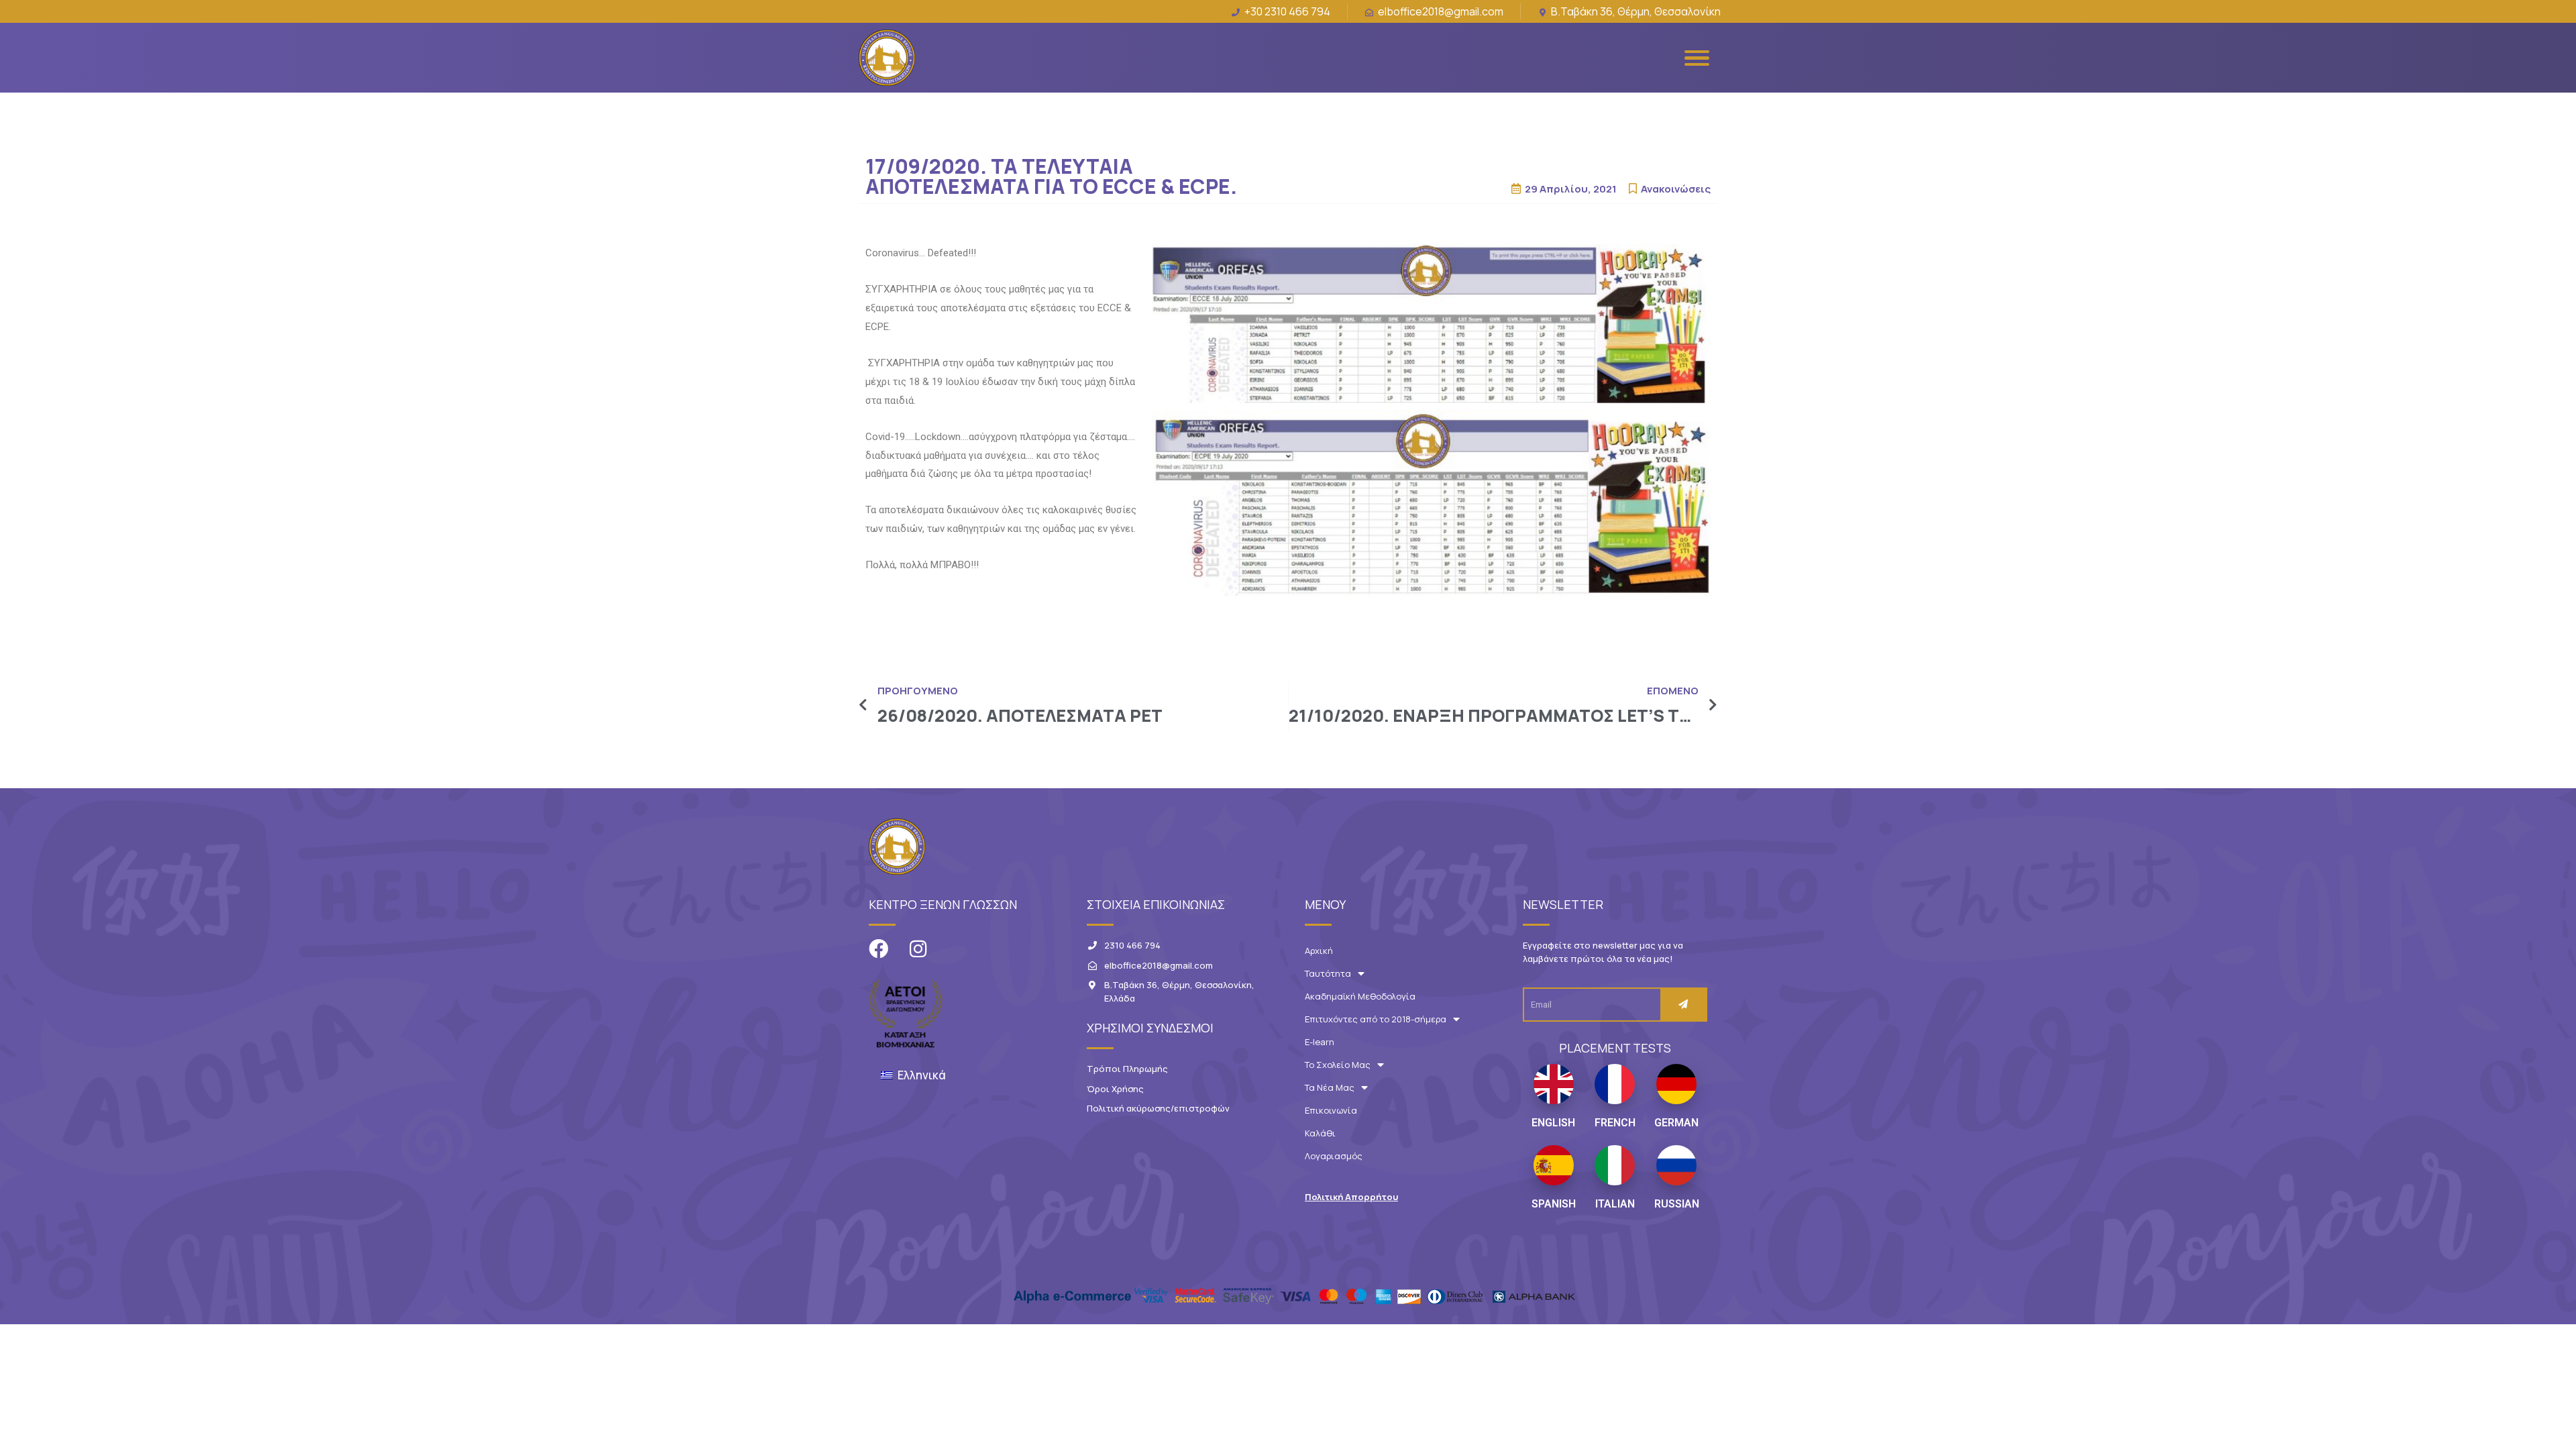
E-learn (1320, 1042)
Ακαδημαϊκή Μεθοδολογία (1360, 996)
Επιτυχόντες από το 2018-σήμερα (1376, 1019)
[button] (1351, 1197)
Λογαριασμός (1334, 1156)
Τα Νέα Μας (1330, 1087)
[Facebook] (878, 949)
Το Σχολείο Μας (1338, 1065)
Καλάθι (1320, 1133)
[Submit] (1683, 1005)
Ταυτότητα (1328, 973)
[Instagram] (918, 949)
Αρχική (1319, 951)
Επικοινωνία (1331, 1110)
